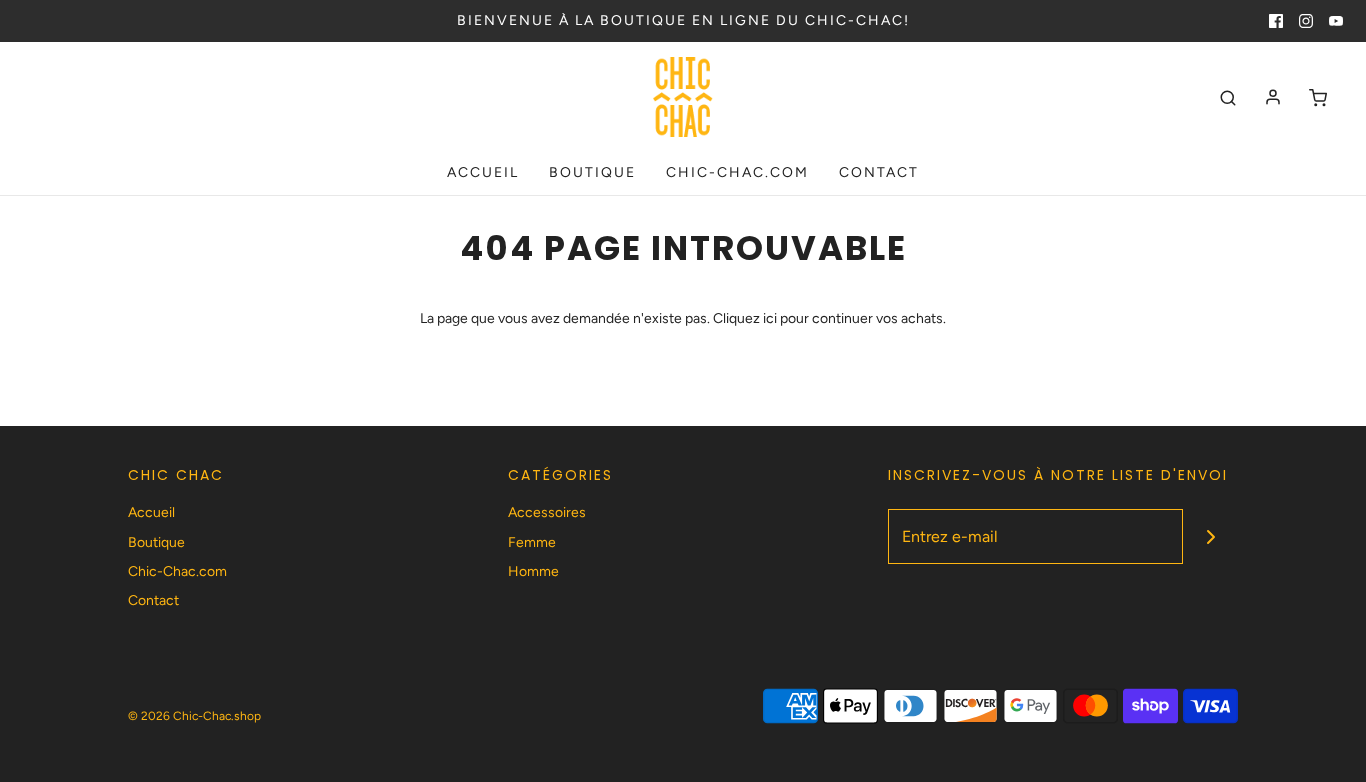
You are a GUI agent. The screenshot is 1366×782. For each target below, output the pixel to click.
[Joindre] (1210, 536)
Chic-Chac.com (737, 172)
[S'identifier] (1273, 97)
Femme (532, 542)
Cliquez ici (745, 318)
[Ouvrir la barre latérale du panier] (1318, 97)
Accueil (483, 172)
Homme (533, 571)
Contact (879, 172)
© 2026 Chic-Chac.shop (194, 716)
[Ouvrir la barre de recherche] (1228, 97)
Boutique (592, 172)
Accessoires (547, 512)
